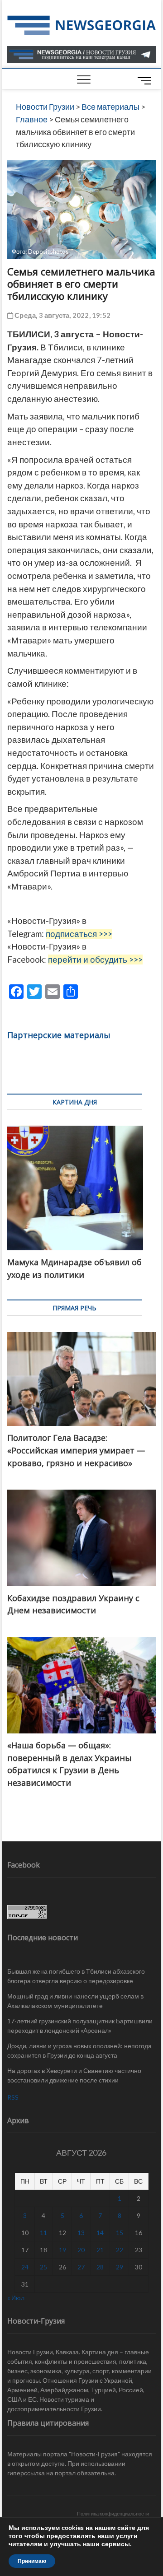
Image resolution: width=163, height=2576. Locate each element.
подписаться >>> (79, 934)
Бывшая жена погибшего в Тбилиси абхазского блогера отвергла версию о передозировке (76, 1976)
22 (120, 2250)
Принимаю (32, 2561)
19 (62, 2250)
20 (81, 2250)
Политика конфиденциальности (113, 2513)
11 (43, 2233)
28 (100, 2267)
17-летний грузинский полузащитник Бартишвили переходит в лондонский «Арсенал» (80, 2026)
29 (120, 2267)
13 (81, 2233)
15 (120, 2233)
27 (81, 2267)
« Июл (16, 2298)
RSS (13, 2097)
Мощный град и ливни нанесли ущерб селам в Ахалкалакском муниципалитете (75, 2001)
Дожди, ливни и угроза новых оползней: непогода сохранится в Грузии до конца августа (79, 2050)
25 (43, 2267)
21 (100, 2250)
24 (25, 2267)
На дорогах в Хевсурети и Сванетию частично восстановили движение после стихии (74, 2075)
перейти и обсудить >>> (95, 960)
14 (100, 2233)
